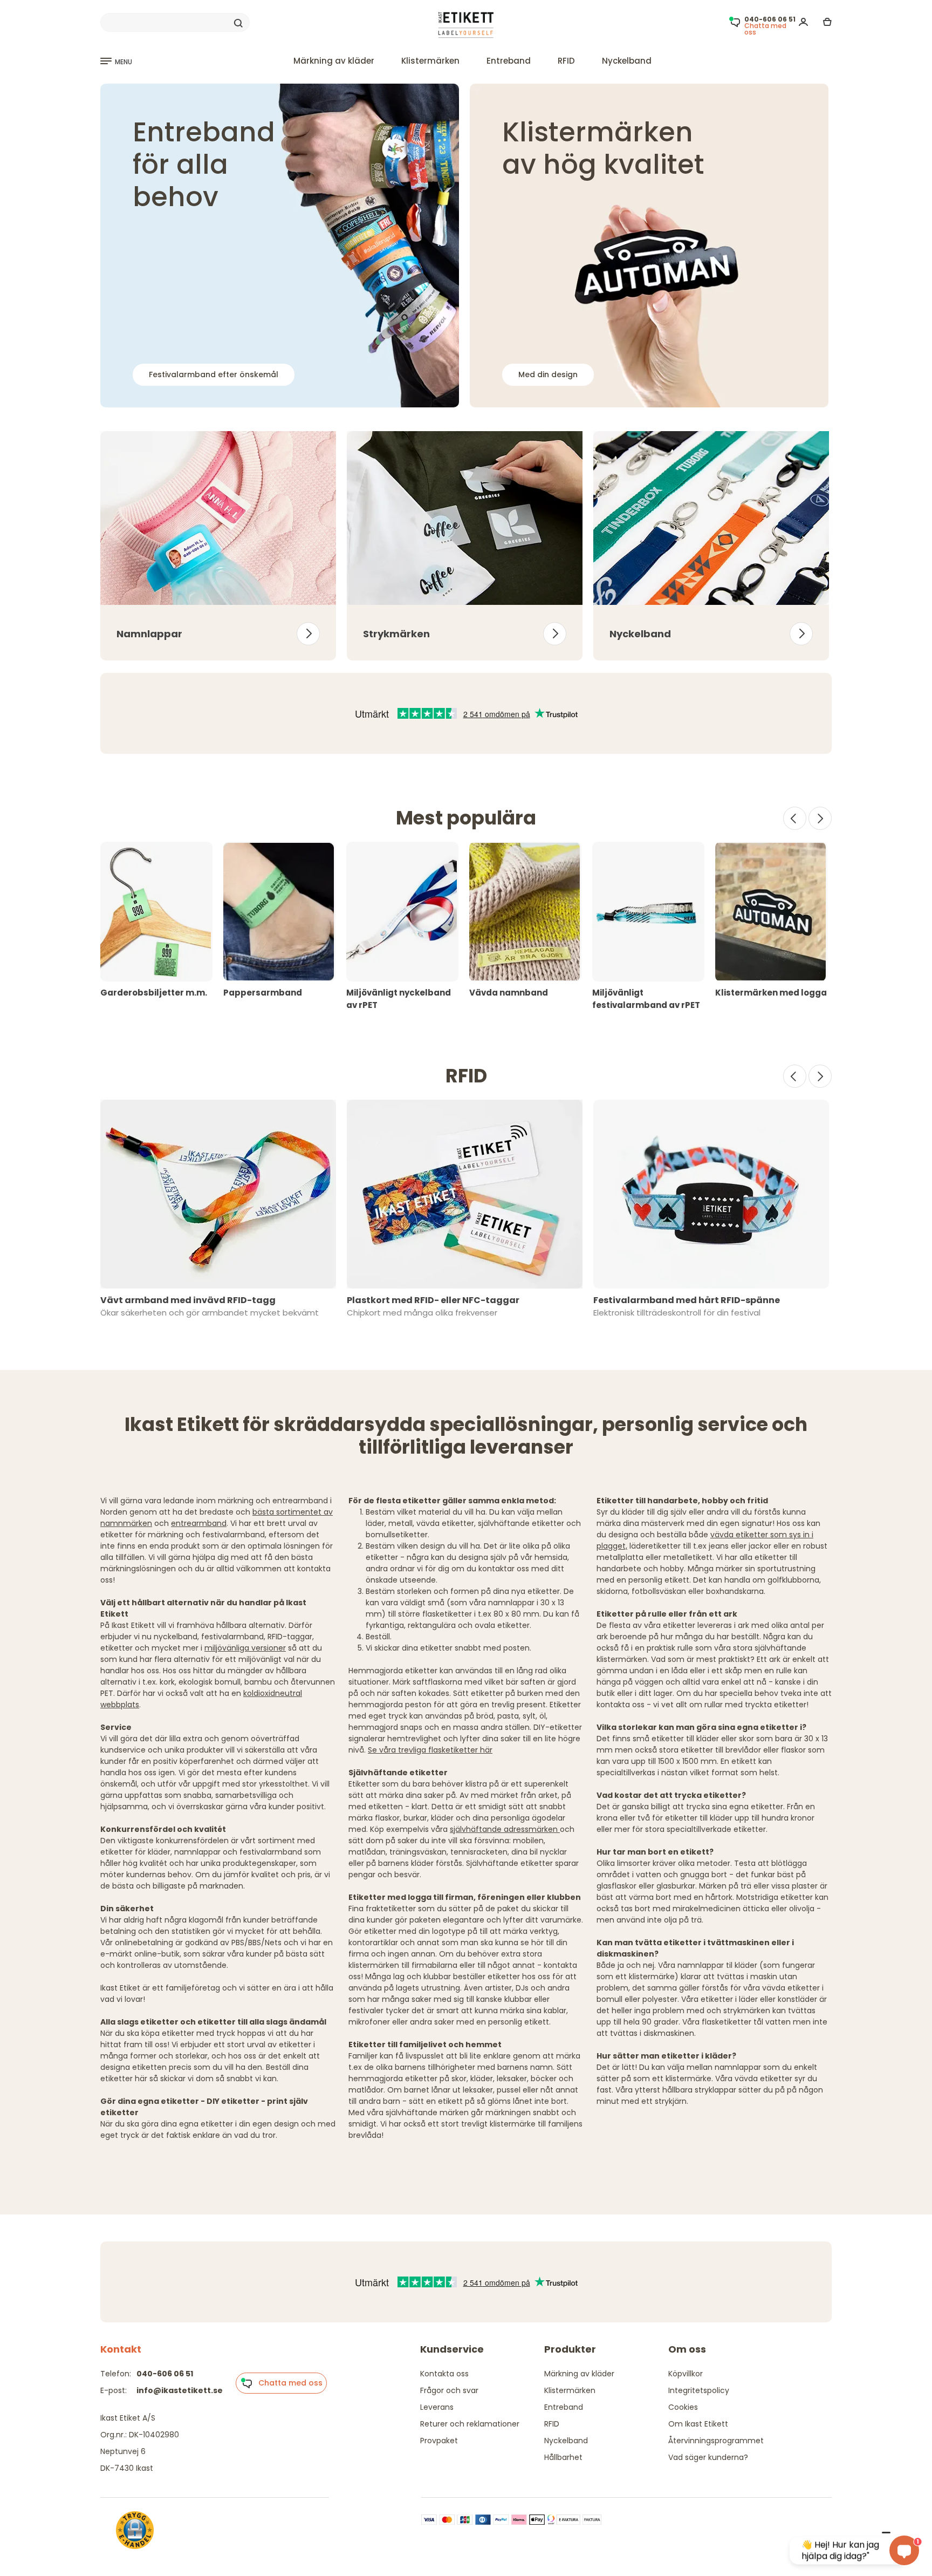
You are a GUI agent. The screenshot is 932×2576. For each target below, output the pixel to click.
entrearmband (199, 1523)
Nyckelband (627, 61)
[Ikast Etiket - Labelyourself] (466, 25)
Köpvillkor (686, 2374)
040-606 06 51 (165, 2374)
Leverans (437, 2407)
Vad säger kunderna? (708, 2457)
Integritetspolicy (699, 2390)
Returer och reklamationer (470, 2424)
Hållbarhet (563, 2457)
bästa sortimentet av (293, 1512)
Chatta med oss (287, 2383)
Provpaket (439, 2441)
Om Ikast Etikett (698, 2424)
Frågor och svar (449, 2390)
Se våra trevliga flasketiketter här (430, 1750)
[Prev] (795, 818)
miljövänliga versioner (245, 1648)
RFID (566, 61)
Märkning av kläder (334, 61)
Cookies (683, 2407)
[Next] (820, 818)
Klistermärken (430, 61)
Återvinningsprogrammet (716, 2441)
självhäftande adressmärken (505, 1829)
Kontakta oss (444, 2374)
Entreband (509, 61)
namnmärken (126, 1523)
